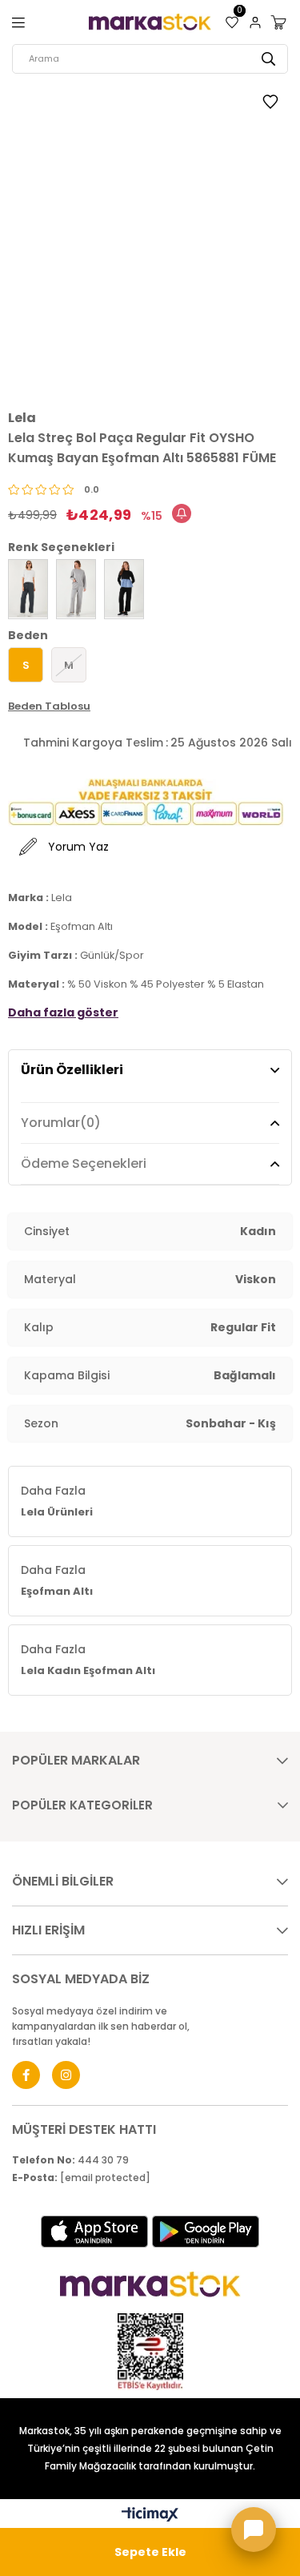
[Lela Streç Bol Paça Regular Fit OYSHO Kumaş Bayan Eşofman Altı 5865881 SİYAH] (124, 589)
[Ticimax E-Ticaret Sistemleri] (150, 2516)
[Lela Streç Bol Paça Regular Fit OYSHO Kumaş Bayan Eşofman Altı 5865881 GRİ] (76, 589)
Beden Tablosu (49, 706)
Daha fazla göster (63, 1012)
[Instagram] (66, 2075)
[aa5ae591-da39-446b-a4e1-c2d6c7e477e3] (150, 2352)
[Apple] (94, 2232)
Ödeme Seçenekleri (84, 1163)
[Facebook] (26, 2075)
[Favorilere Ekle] (270, 104)
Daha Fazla (57, 1501)
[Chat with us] (254, 2530)
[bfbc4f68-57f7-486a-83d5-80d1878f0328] (150, 2284)
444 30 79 (70, 2160)
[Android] (206, 2232)
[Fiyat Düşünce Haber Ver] (182, 513)
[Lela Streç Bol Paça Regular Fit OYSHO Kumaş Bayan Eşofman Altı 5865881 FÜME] (28, 589)
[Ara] (268, 59)
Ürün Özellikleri (72, 1070)
